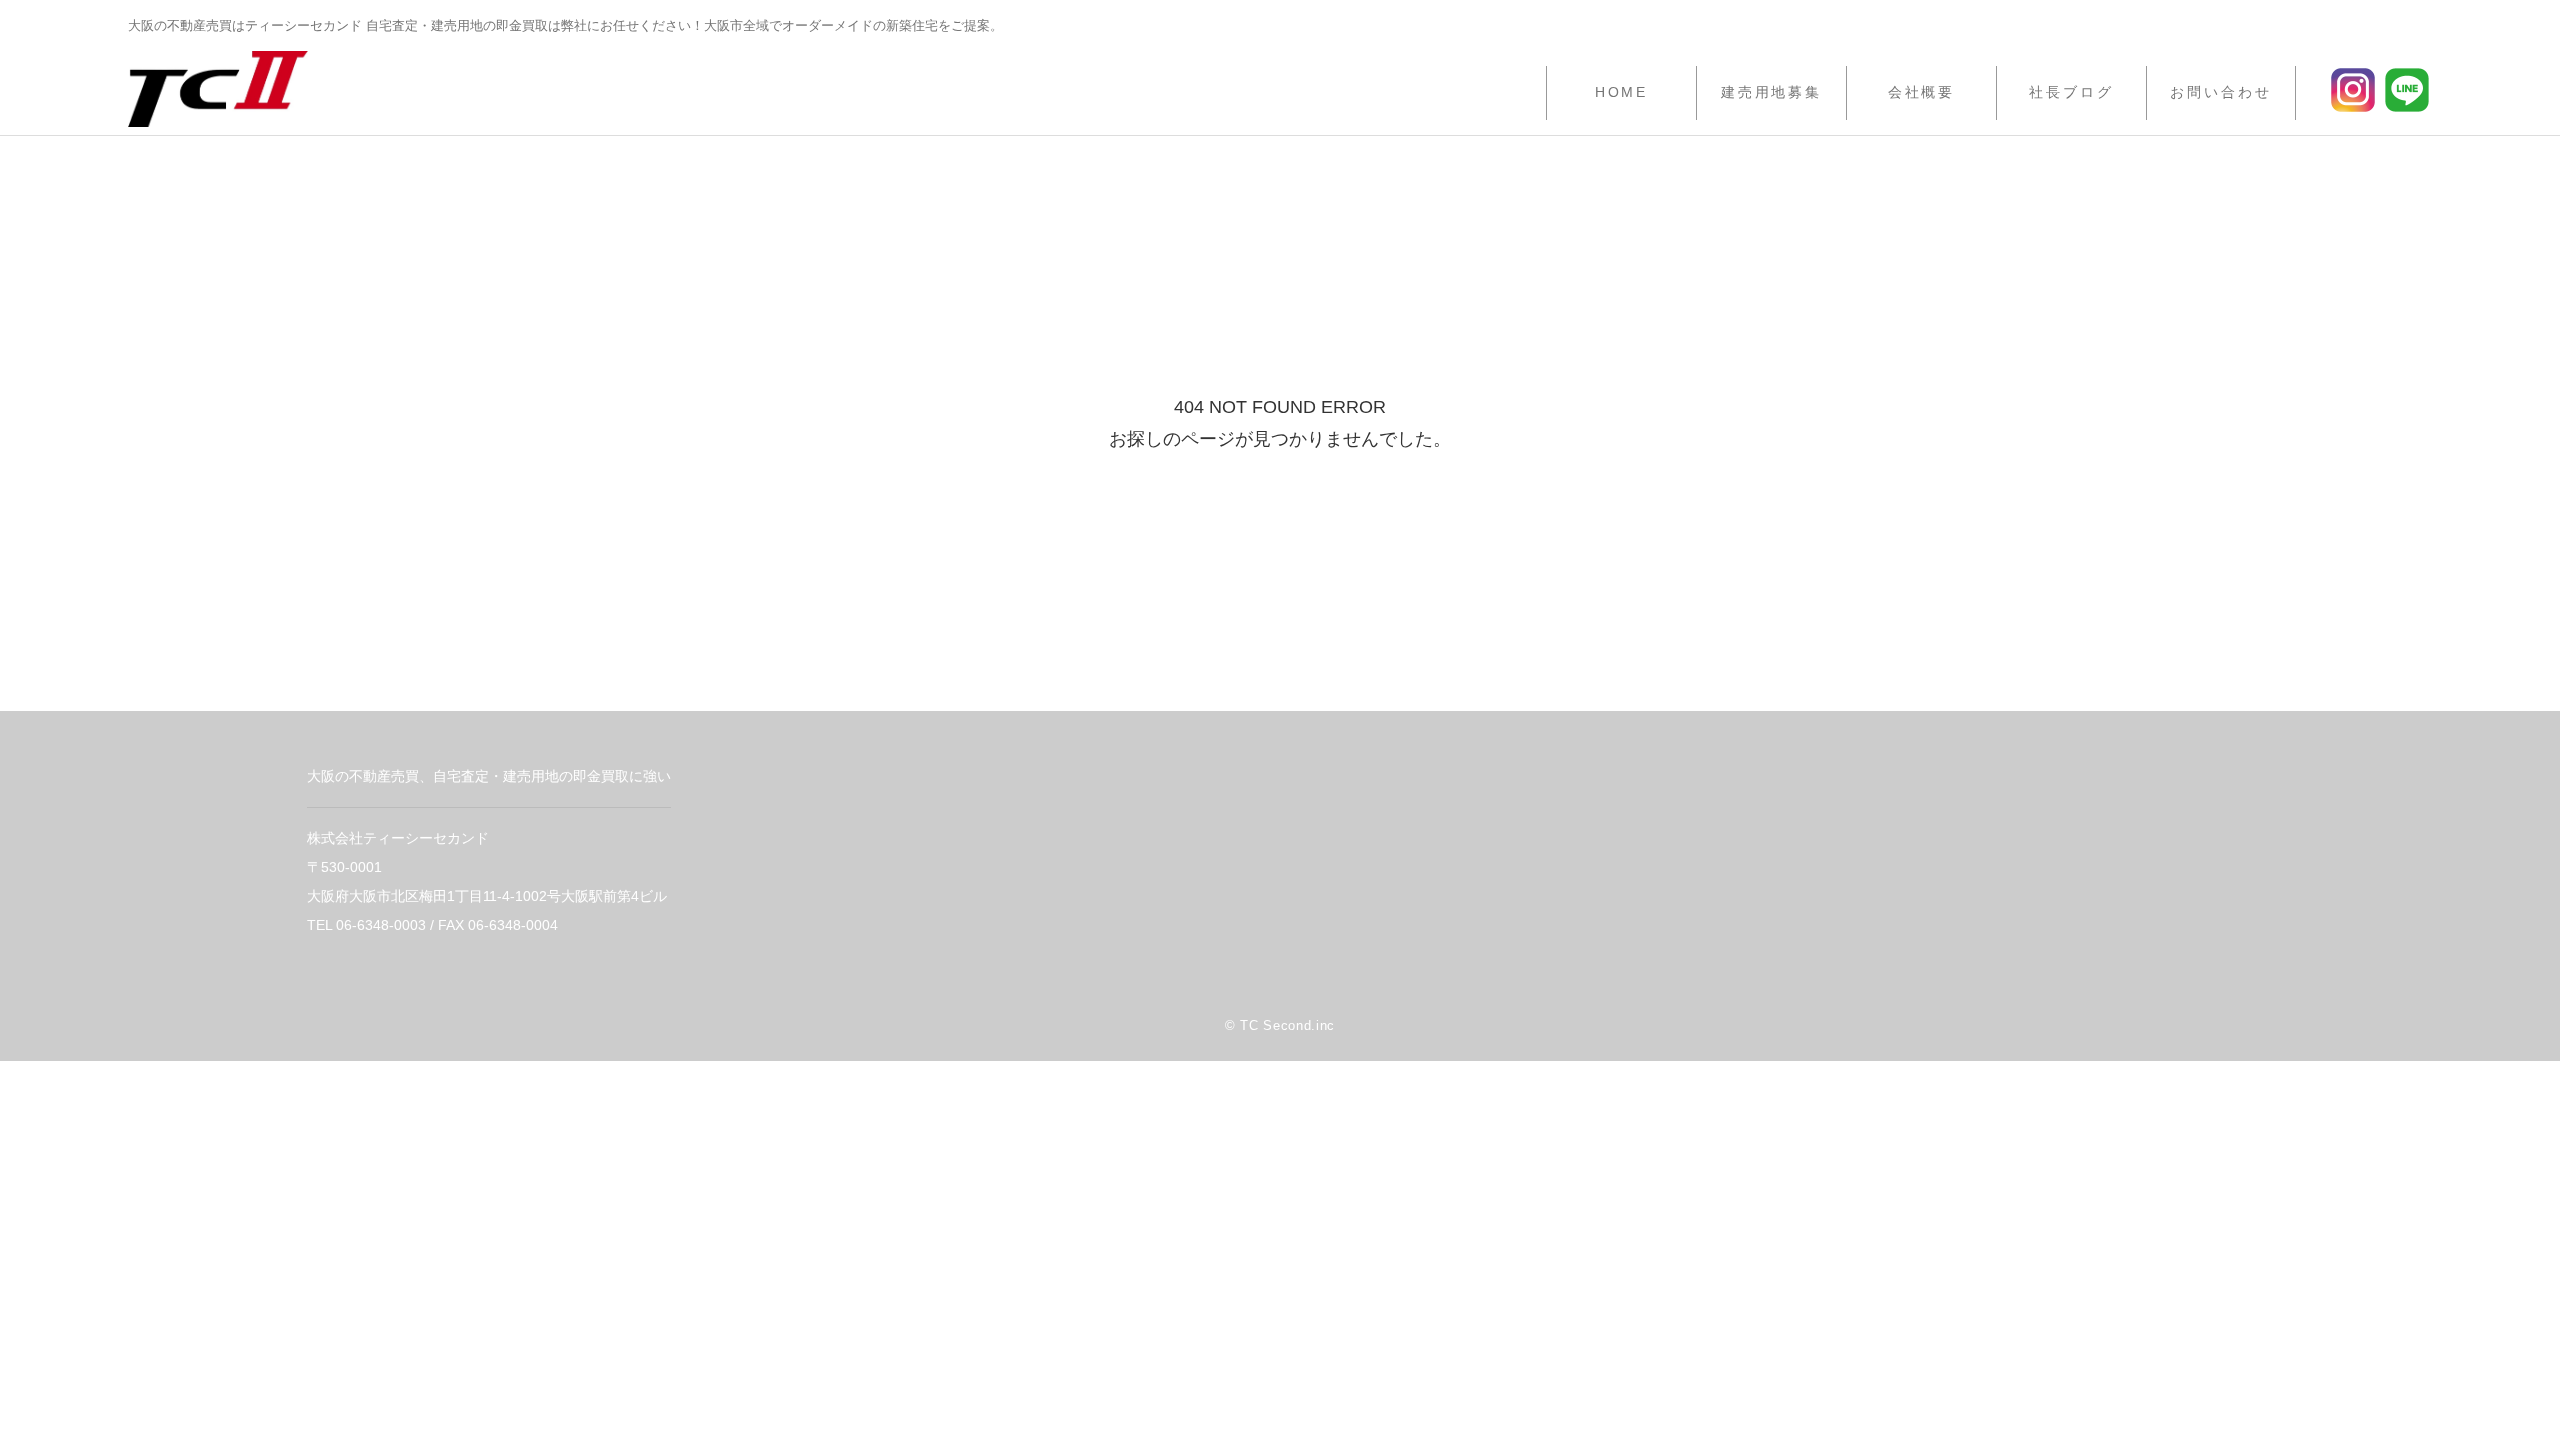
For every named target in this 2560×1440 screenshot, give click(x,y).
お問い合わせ (2220, 92)
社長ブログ (2071, 92)
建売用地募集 (1771, 92)
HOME (1622, 92)
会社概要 (1922, 92)
